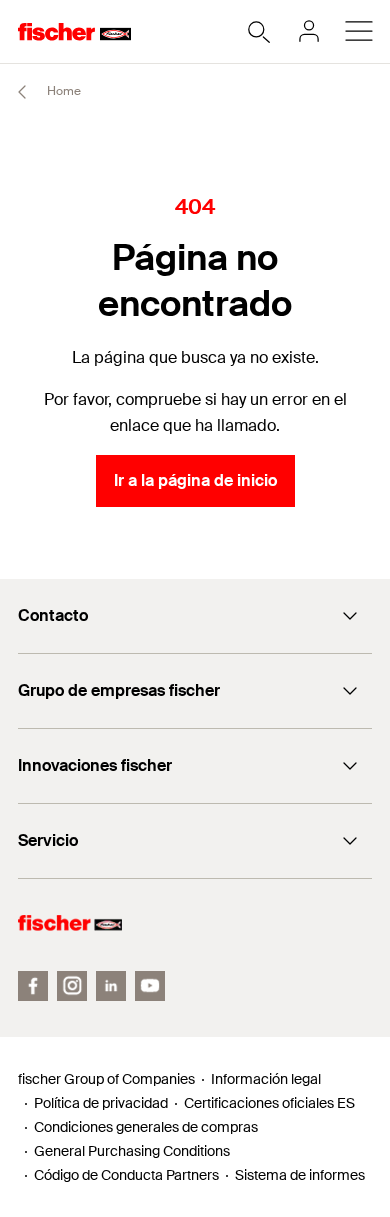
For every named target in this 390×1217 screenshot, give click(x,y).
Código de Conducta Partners (126, 1175)
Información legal (266, 1079)
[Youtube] (150, 986)
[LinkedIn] (111, 986)
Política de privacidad (101, 1103)
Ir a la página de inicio (195, 480)
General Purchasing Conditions (132, 1151)
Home (62, 91)
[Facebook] (33, 986)
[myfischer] (309, 31)
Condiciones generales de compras (146, 1127)
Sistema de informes (300, 1175)
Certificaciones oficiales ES (269, 1103)
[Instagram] (72, 986)
